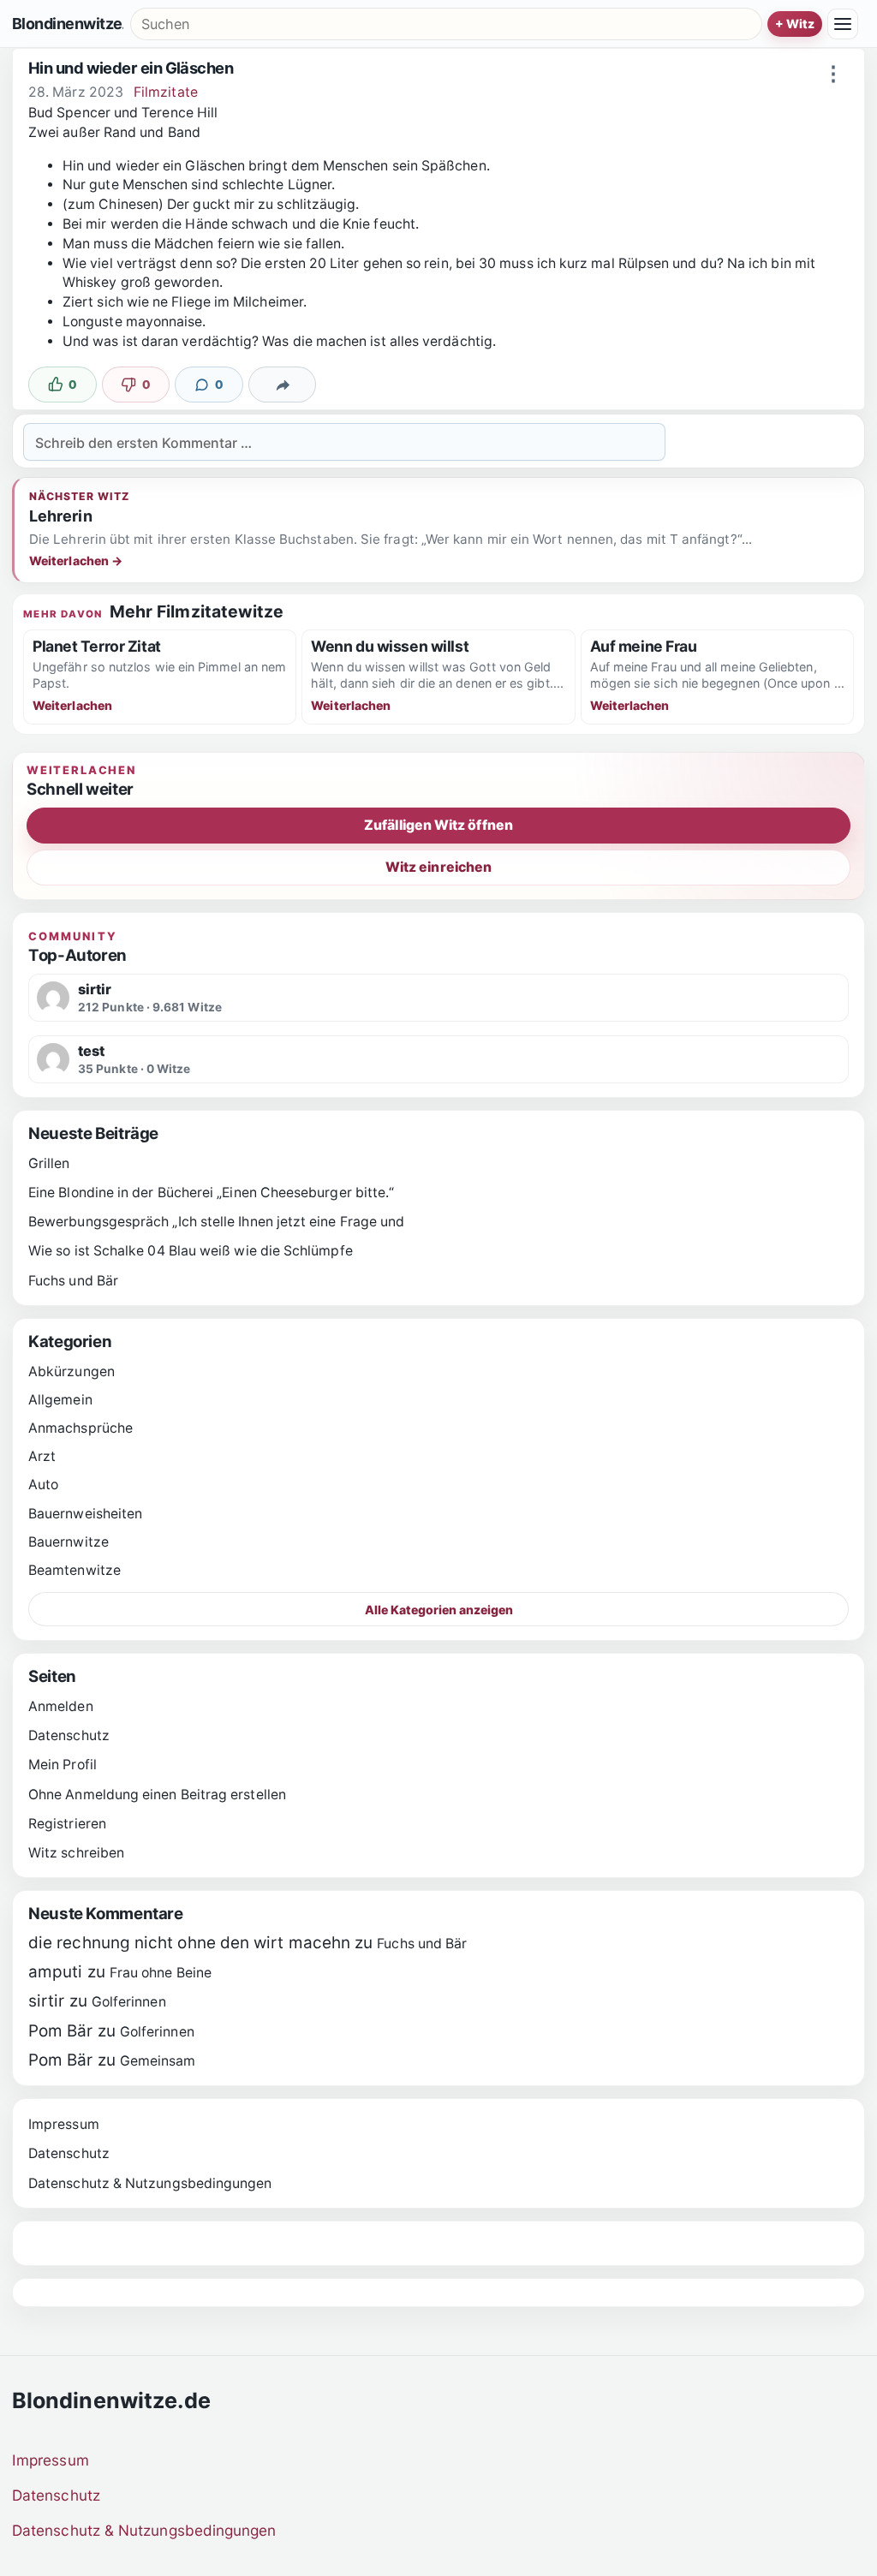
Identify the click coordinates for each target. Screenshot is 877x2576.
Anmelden (61, 1706)
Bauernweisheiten (85, 1514)
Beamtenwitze (75, 1570)
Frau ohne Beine (161, 1973)
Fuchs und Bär (73, 1281)
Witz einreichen (438, 867)
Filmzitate (166, 92)
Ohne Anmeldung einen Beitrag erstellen (157, 1795)
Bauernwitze (69, 1542)
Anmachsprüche (81, 1428)
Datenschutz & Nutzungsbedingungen (150, 2183)
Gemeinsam (158, 2061)
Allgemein (60, 1400)
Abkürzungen (72, 1371)
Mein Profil (63, 1765)
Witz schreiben (76, 1853)
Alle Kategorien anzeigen (439, 1610)
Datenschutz (69, 1735)
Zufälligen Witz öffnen (438, 825)
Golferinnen (129, 2002)
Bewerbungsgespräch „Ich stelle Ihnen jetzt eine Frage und (216, 1222)
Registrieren (67, 1824)
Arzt (42, 1456)
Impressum (64, 2124)
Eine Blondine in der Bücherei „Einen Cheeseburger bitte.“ (211, 1193)
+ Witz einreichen (795, 24)
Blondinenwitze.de (68, 24)
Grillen (49, 1163)
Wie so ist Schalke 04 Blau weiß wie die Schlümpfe (191, 1251)
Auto (43, 1485)
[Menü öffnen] (843, 24)
